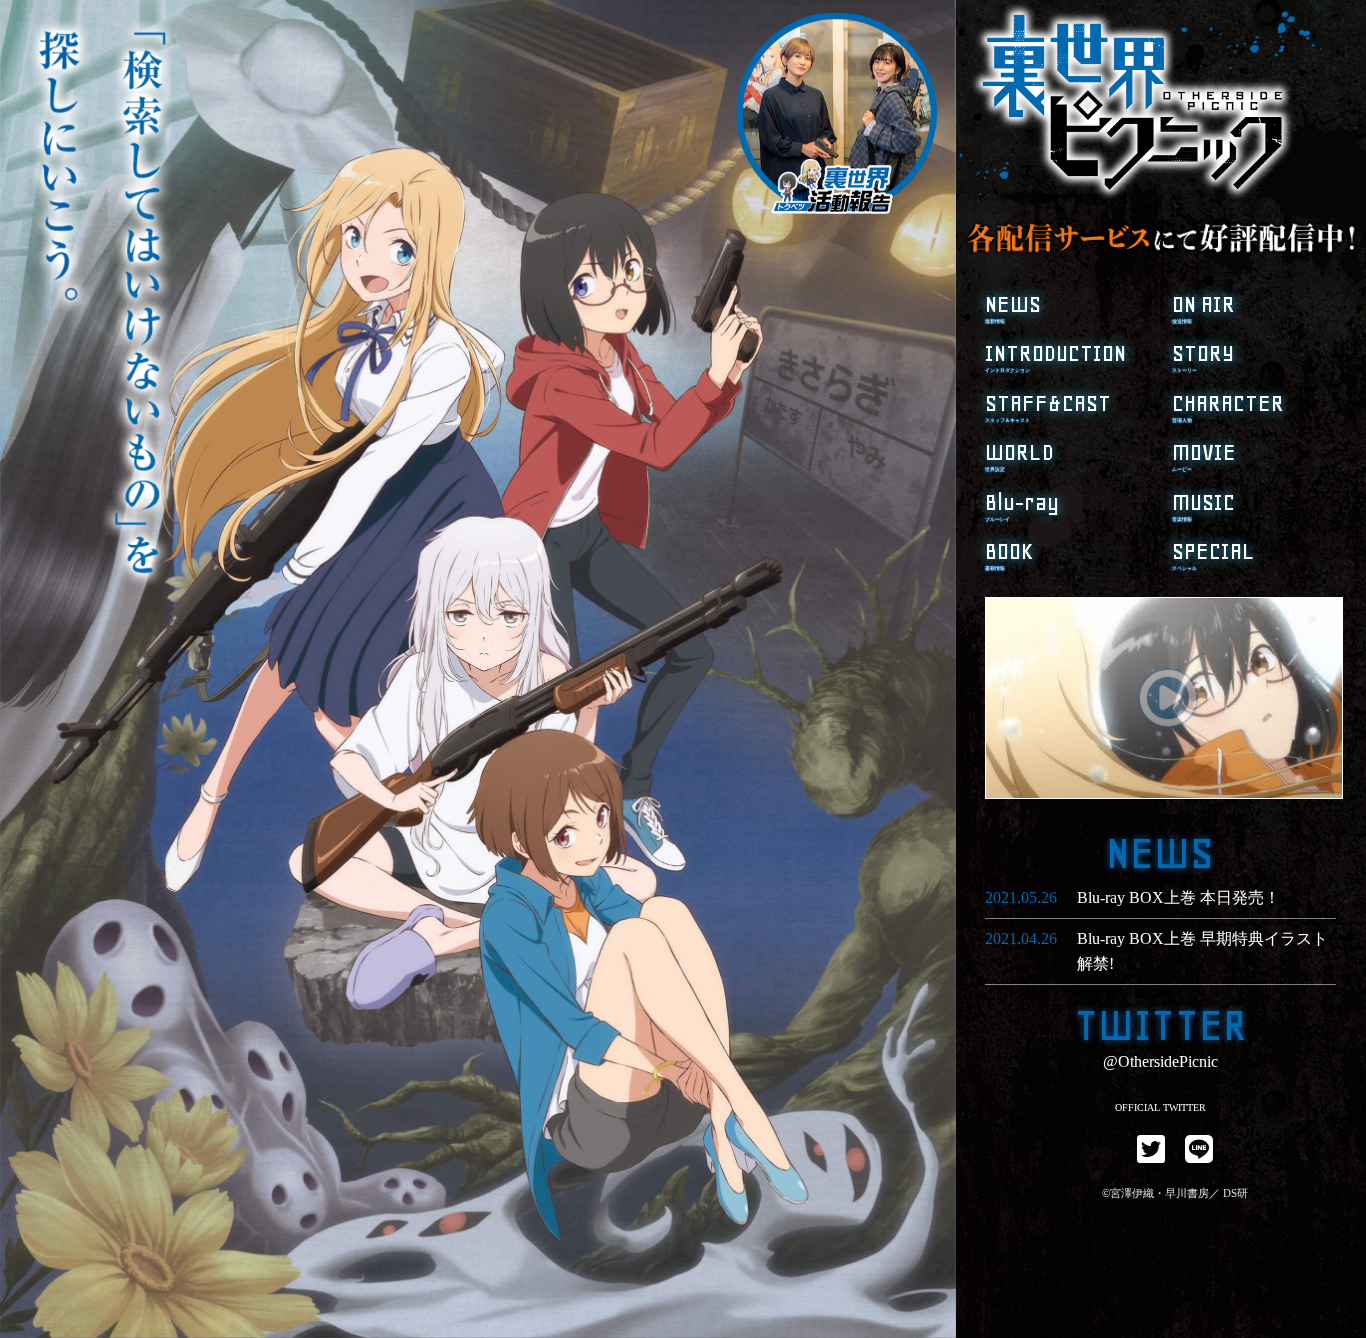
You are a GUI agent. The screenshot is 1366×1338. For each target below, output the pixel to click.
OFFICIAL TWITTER (1160, 1107)
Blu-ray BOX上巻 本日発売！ (1178, 897)
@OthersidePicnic (1160, 1061)
